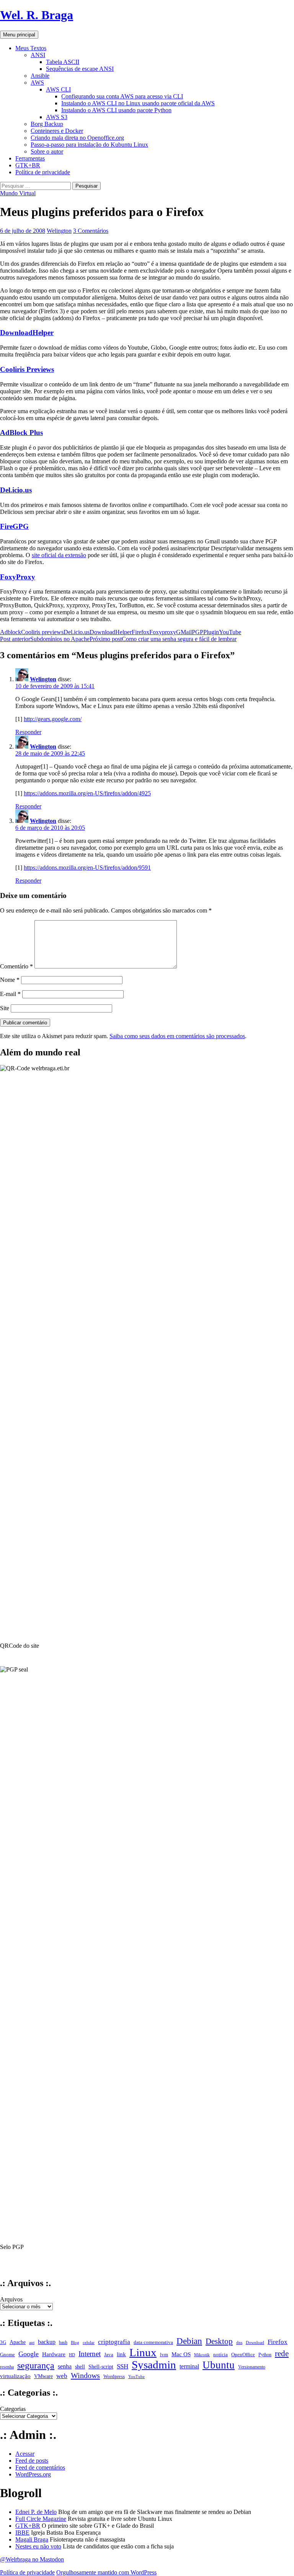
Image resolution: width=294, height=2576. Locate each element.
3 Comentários (91, 231)
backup (47, 2342)
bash (63, 2342)
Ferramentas (30, 158)
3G (3, 2342)
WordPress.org (33, 2474)
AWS (37, 83)
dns (239, 2342)
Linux (143, 2352)
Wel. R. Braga (37, 15)
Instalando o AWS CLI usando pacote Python (116, 110)
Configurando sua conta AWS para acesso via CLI (122, 96)
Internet (90, 2354)
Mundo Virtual (18, 193)
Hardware (54, 2354)
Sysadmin (154, 2365)
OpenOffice (243, 2355)
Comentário (16, 966)
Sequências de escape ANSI (80, 69)
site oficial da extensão (59, 555)
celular (89, 2342)
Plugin (211, 632)
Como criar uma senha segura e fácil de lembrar (163, 639)
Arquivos (11, 2299)
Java (109, 2355)
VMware (43, 2376)
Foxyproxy (163, 632)
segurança (36, 2365)
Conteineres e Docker (57, 131)
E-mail (10, 994)
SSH (122, 2366)
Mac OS (181, 2354)
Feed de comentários (40, 2467)
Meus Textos (31, 48)
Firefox (140, 632)
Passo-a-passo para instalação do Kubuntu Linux (89, 145)
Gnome (7, 2354)
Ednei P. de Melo (36, 2512)
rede (282, 2354)
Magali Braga (32, 2539)
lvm (164, 2355)
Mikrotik (202, 2355)
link (121, 2354)
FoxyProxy (18, 577)
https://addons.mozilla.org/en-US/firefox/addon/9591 (87, 868)
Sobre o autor (47, 151)
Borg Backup (47, 124)
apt (32, 2342)
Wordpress (114, 2376)
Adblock (11, 632)
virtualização (15, 2376)
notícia (220, 2354)
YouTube (230, 632)
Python (265, 2355)
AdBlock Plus (21, 433)
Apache (18, 2342)
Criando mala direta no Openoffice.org (77, 138)
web (62, 2376)
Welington (59, 231)
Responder (28, 732)
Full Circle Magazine (41, 2519)
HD (72, 2355)
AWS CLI (58, 89)
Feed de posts (32, 2461)
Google (29, 2354)
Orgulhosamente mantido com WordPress (106, 2572)
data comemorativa (153, 2342)
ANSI (38, 55)
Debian (189, 2341)
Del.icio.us (16, 490)
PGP (198, 632)
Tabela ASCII (63, 62)
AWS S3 (57, 117)
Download (255, 2342)
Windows (85, 2375)
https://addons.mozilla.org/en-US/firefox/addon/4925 (87, 793)
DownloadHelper (27, 333)
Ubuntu (219, 2365)
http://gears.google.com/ (53, 719)
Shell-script (101, 2367)
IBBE (22, 2533)
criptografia (114, 2342)
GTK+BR (28, 165)
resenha (7, 2367)
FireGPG (14, 526)
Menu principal (19, 35)
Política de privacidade (43, 172)
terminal (189, 2367)
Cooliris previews (42, 632)
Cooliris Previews (27, 369)
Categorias (13, 2409)
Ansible (40, 76)
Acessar (25, 2454)
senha (65, 2366)
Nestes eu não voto (38, 2546)
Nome (10, 980)
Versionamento (252, 2367)
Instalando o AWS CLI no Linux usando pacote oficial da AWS (138, 103)
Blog (75, 2342)
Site (5, 1008)
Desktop (219, 2341)
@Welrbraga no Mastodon (32, 2559)
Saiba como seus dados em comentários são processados (177, 1036)
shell (80, 2367)
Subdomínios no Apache (45, 639)
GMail (184, 632)
